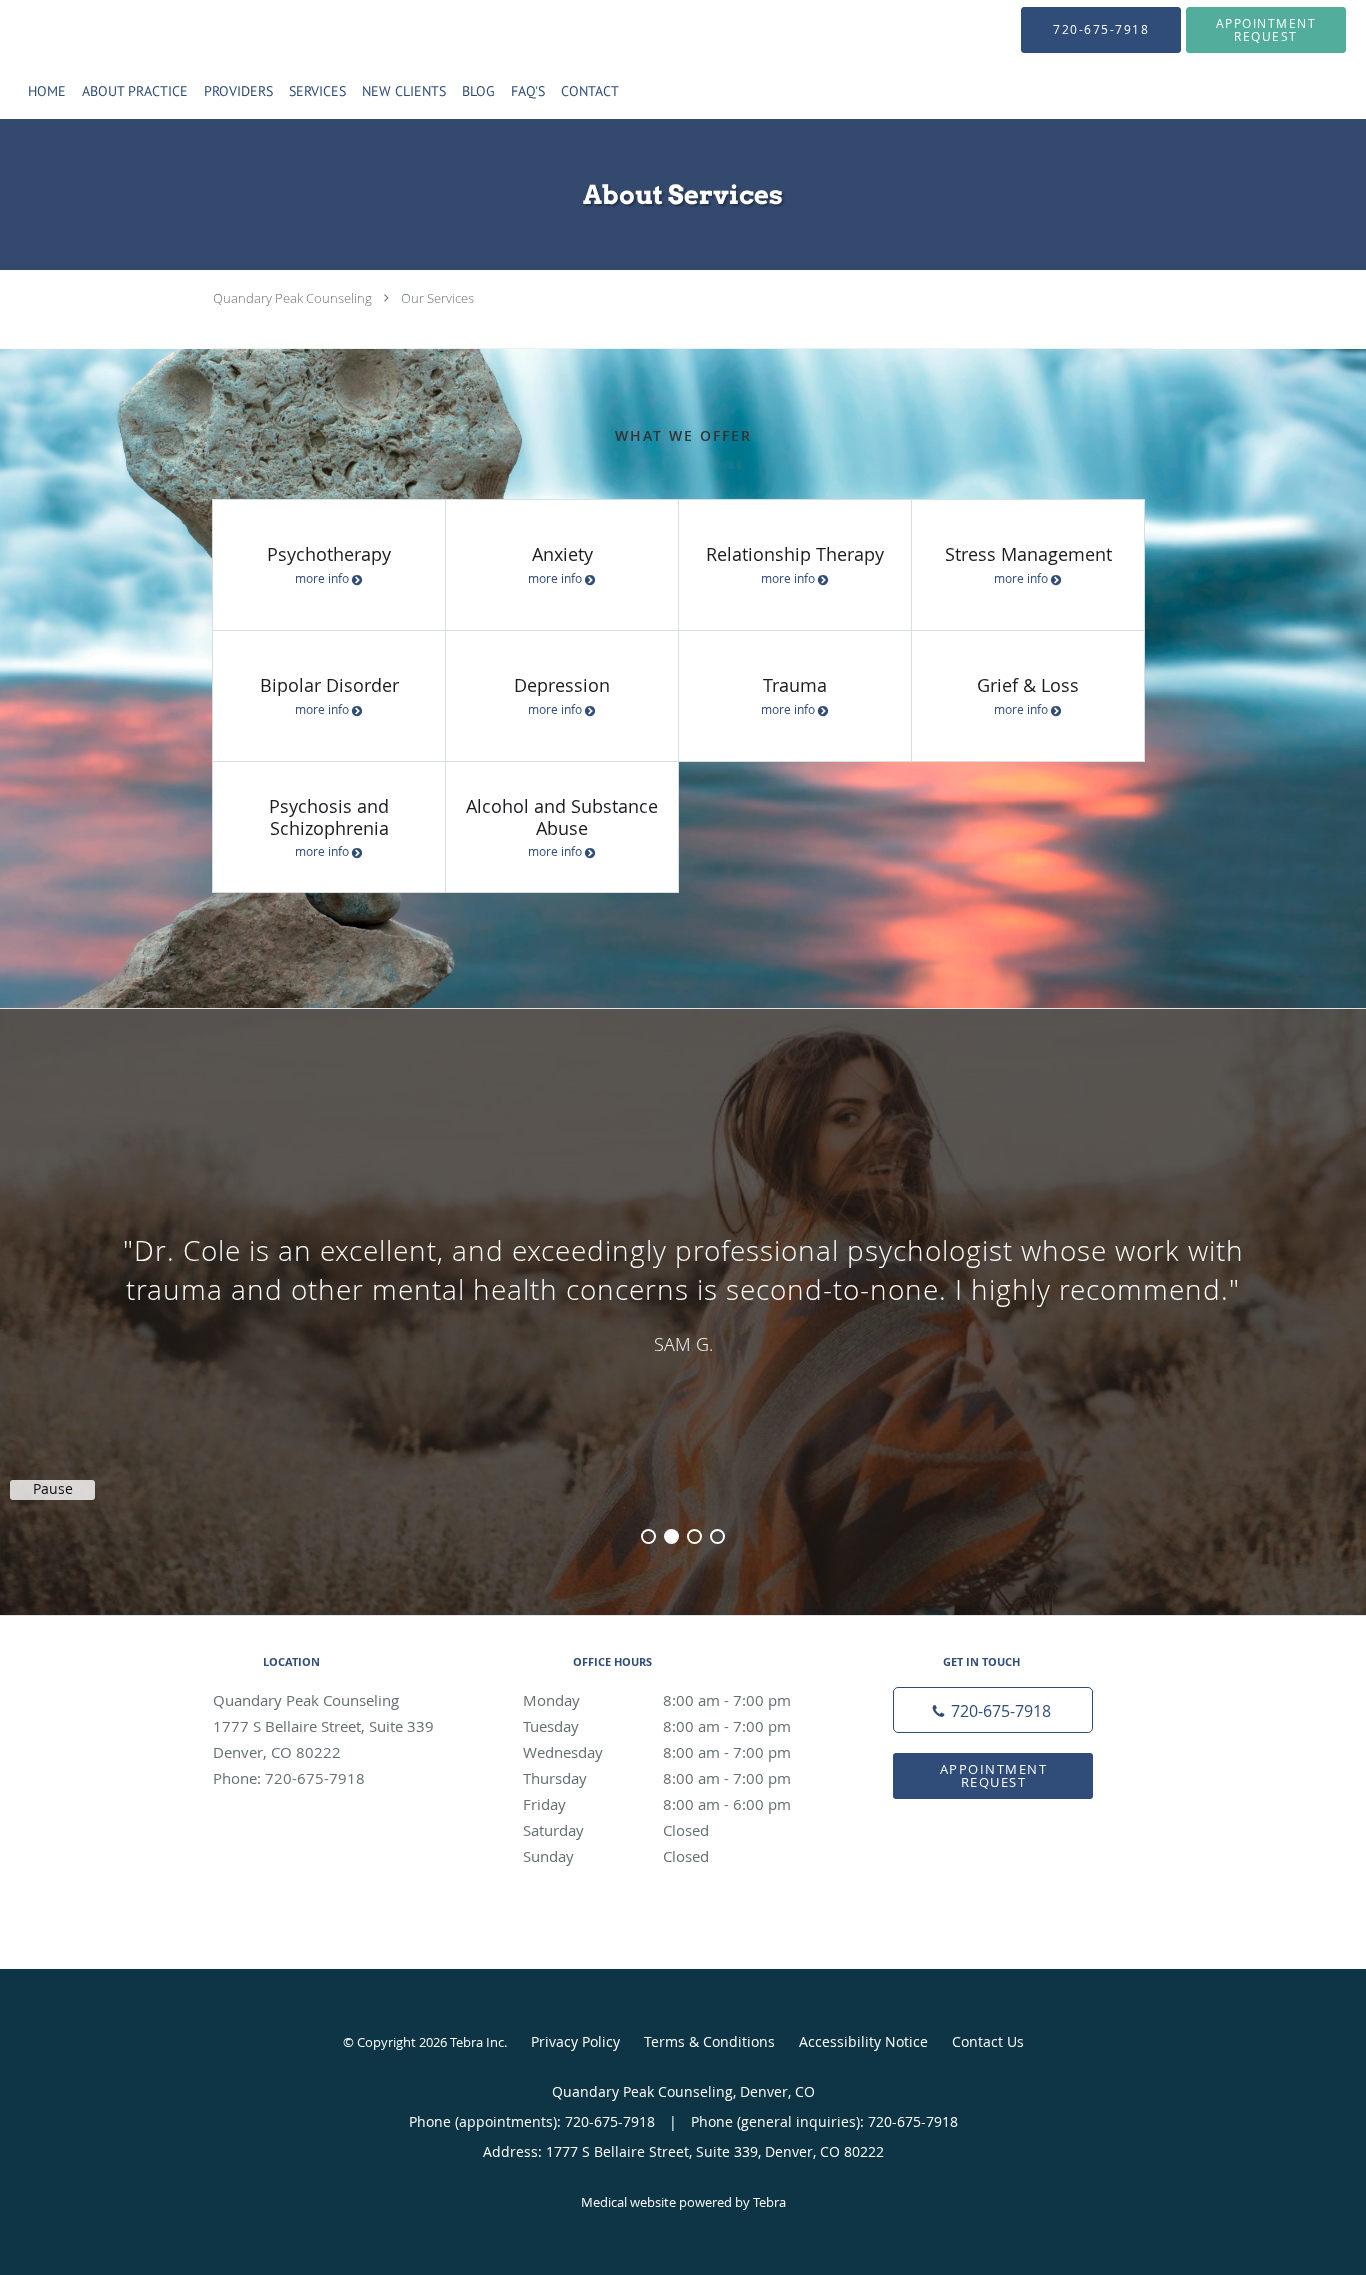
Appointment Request (994, 1775)
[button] (1266, 30)
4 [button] (717, 1536)
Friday (657, 1804)
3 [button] (694, 1536)
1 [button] (648, 1536)
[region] (683, 1292)
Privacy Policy (575, 2041)
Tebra (769, 2202)
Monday (657, 1700)
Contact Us (988, 2041)
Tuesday (657, 1726)
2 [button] (671, 1536)
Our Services (437, 298)
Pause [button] (53, 1489)
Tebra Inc (477, 2042)
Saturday (616, 1830)
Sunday (616, 1856)
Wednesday (657, 1752)
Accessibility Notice (863, 2041)
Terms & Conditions (709, 2041)
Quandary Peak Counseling (292, 298)
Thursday (657, 1778)
